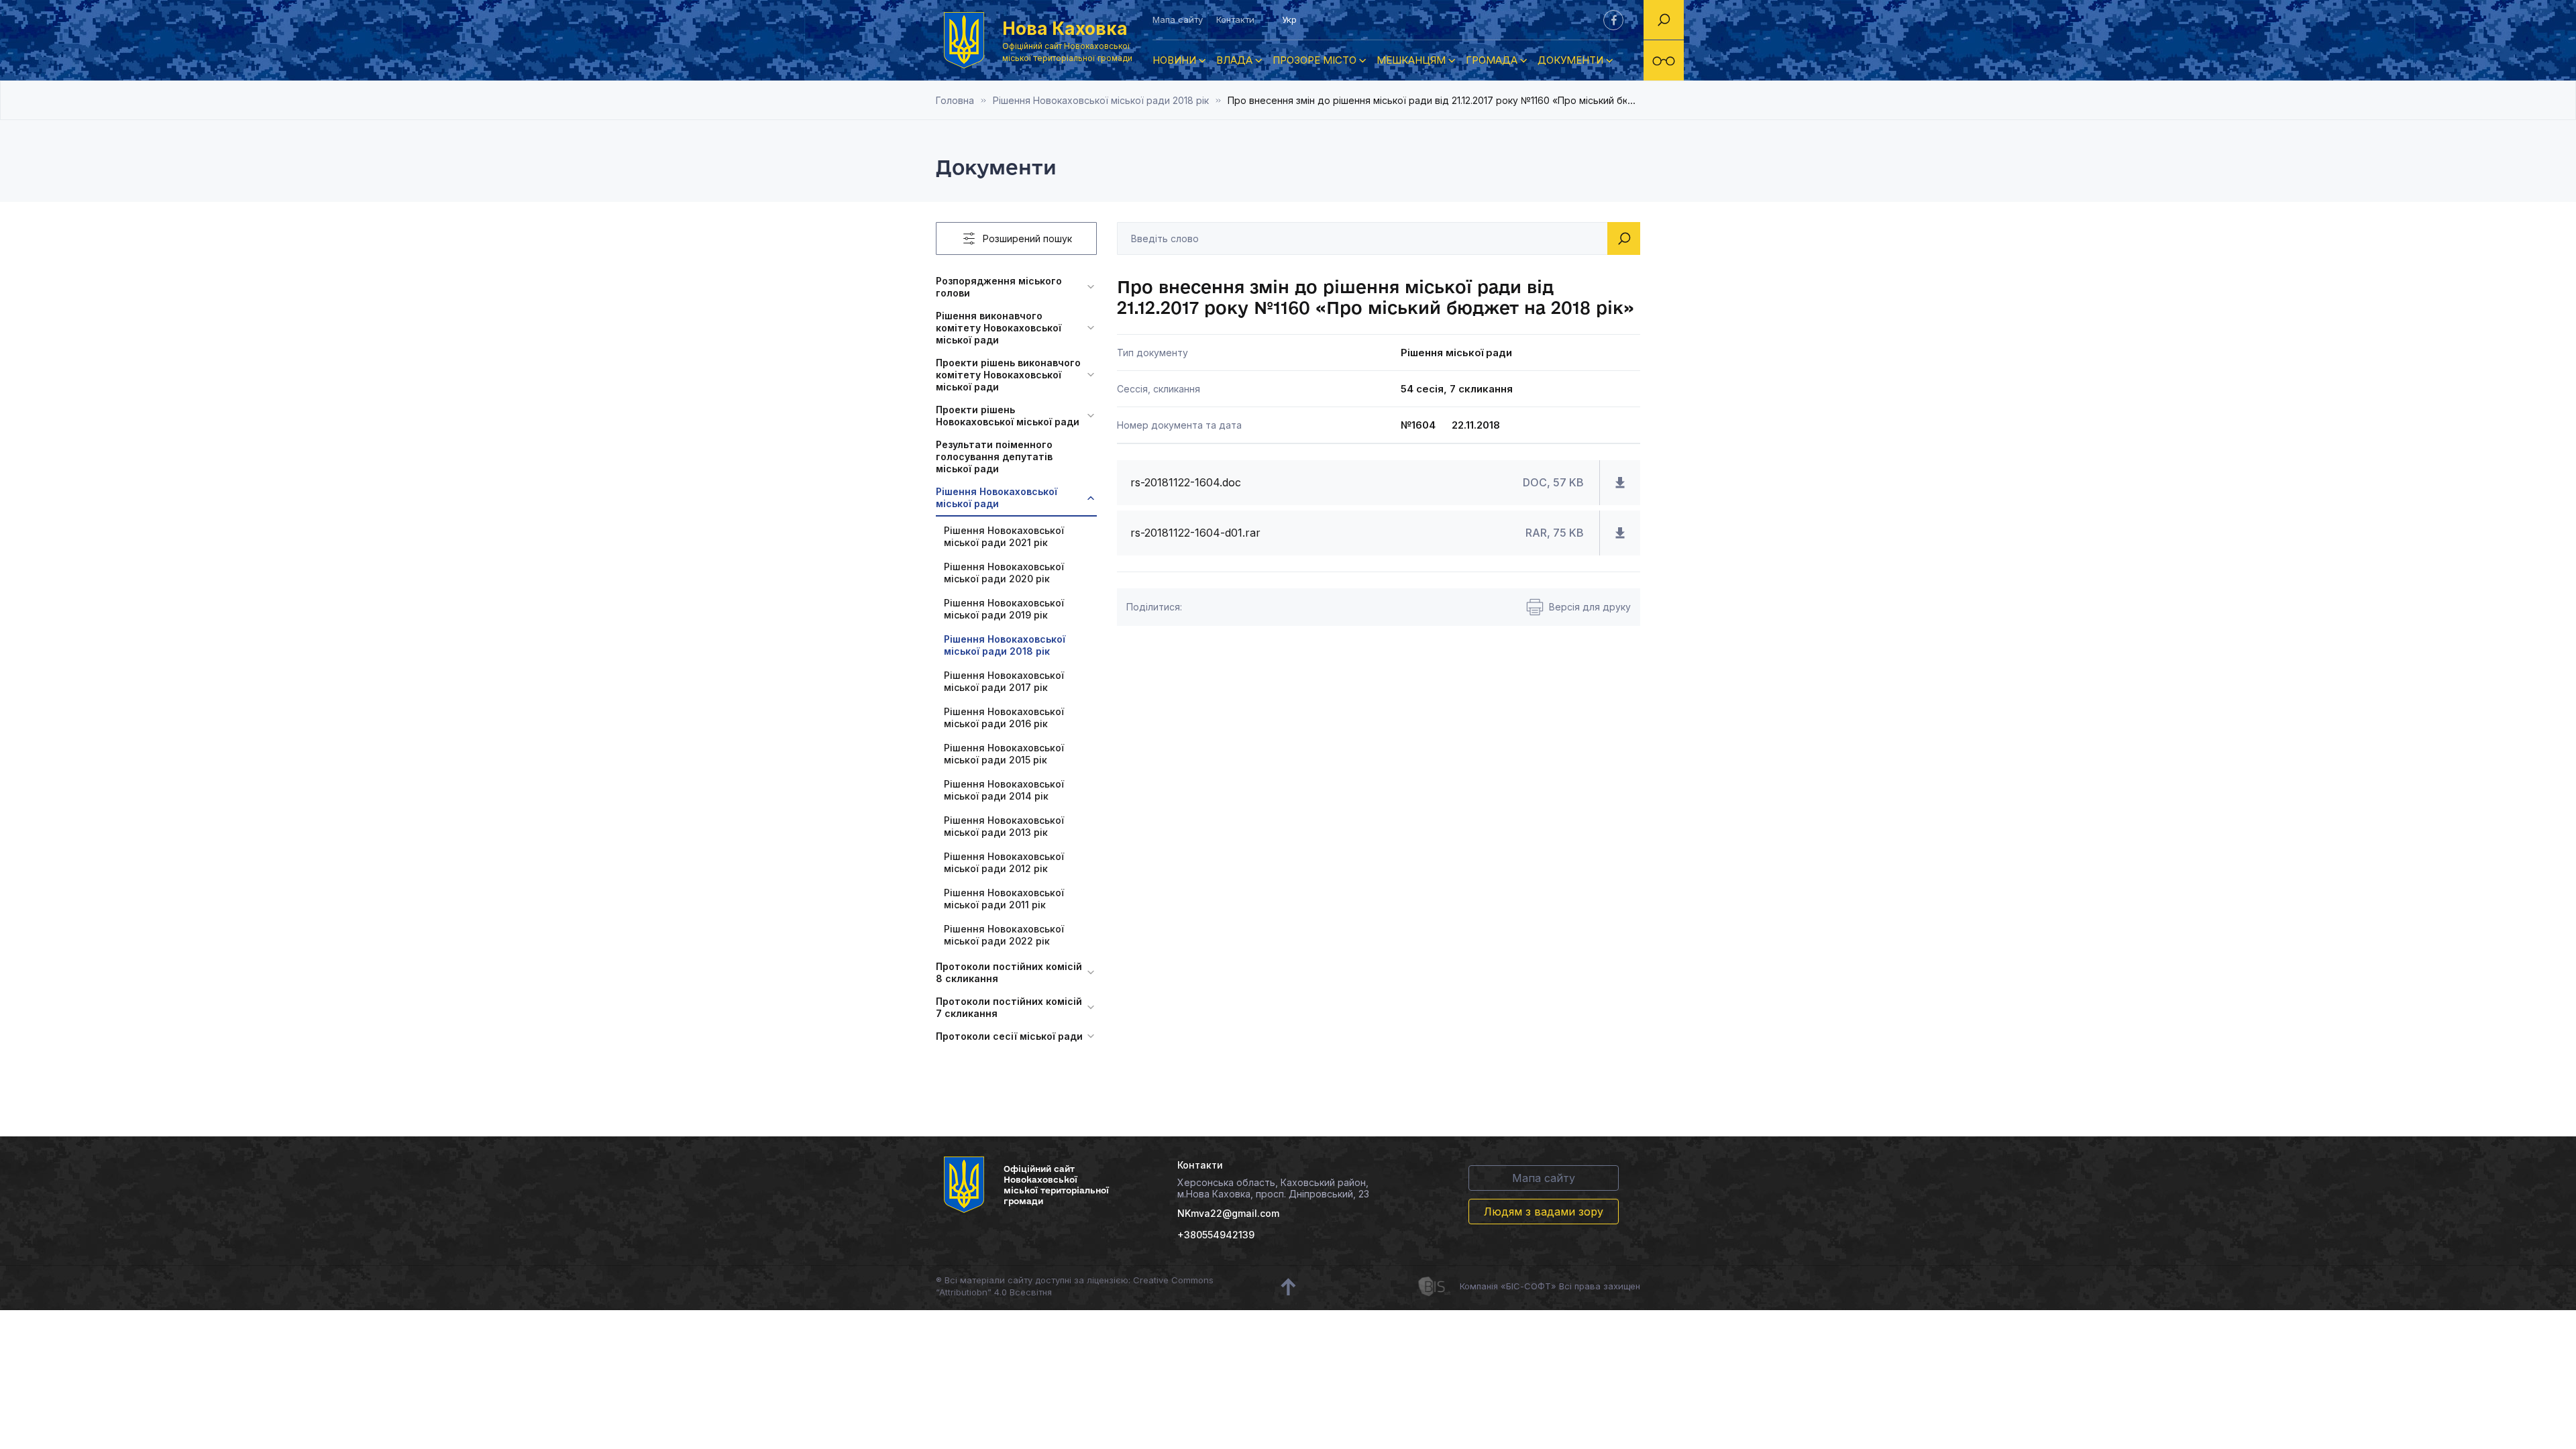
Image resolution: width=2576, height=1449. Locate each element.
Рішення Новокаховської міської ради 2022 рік (1004, 935)
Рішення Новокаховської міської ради (997, 497)
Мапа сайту (1178, 19)
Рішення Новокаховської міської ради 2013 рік (1004, 826)
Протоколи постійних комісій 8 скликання (1009, 972)
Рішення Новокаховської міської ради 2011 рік (1004, 899)
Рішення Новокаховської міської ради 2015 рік (1004, 754)
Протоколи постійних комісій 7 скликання (1009, 1007)
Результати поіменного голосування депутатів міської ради (994, 457)
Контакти (1235, 19)
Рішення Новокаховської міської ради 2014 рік (1004, 790)
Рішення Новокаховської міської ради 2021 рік (1004, 536)
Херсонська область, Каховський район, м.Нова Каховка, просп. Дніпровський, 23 (1273, 1188)
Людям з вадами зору (1544, 1212)
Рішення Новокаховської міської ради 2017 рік (1004, 681)
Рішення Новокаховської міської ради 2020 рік (1004, 573)
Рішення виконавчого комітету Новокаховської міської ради (999, 328)
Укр (1289, 19)
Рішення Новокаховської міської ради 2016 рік (1004, 717)
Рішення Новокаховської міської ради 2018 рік (1101, 100)
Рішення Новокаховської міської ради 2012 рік (1004, 862)
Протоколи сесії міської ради (1009, 1036)
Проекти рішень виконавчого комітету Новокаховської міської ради (1008, 375)
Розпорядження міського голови (999, 287)
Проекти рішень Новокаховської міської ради (1008, 416)
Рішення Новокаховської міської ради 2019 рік (1004, 609)
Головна (955, 100)
